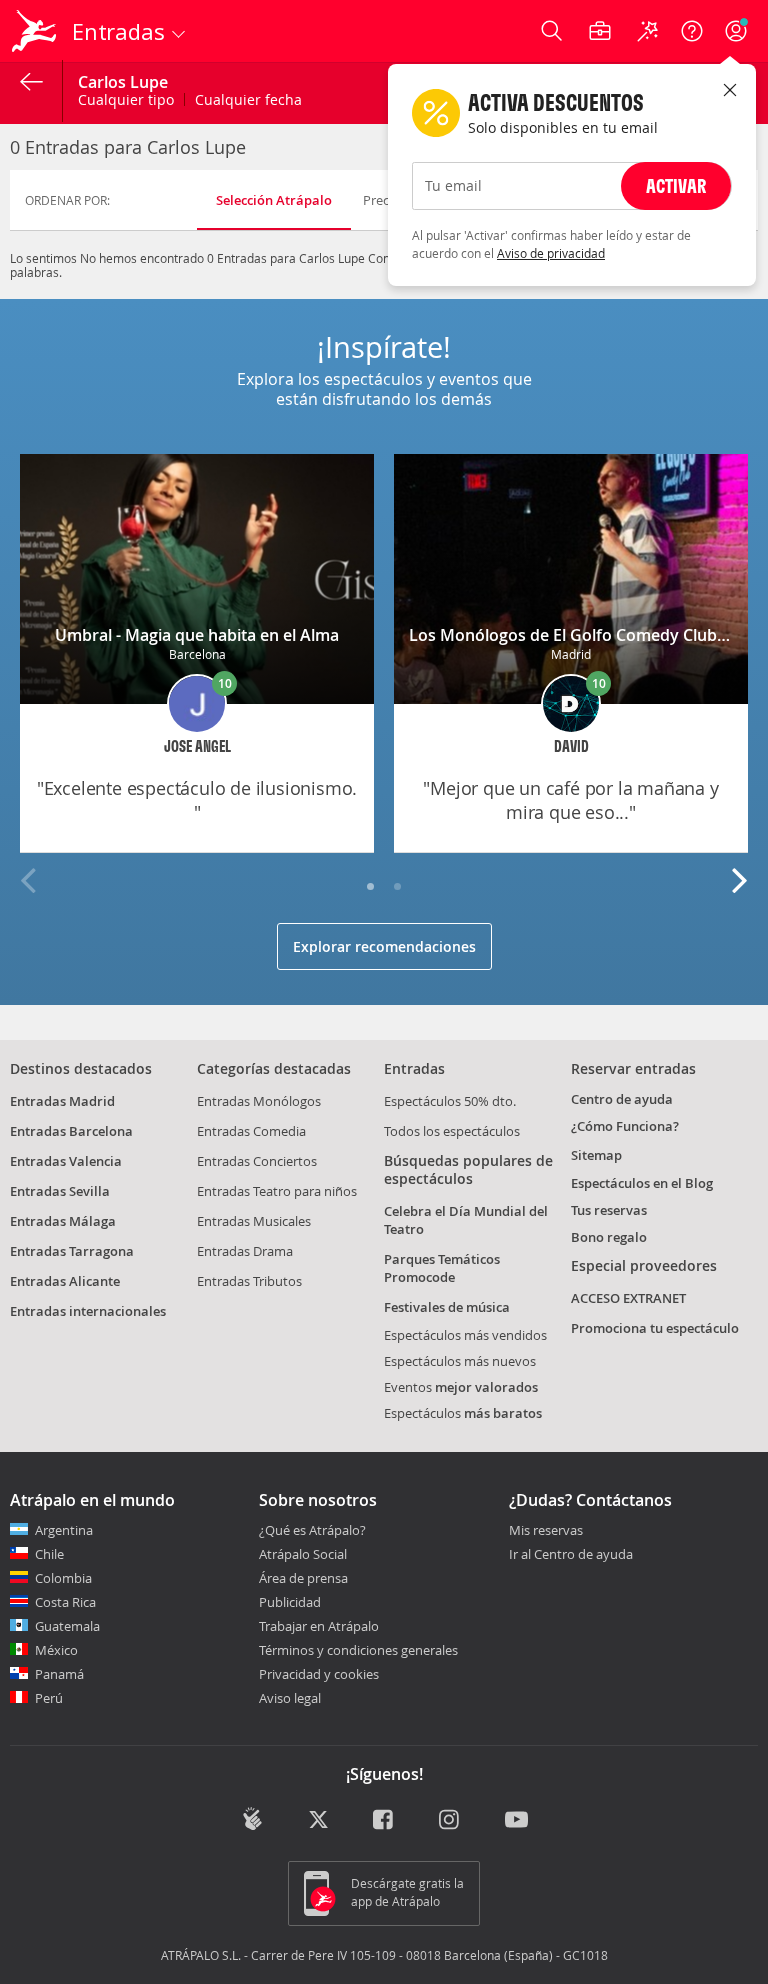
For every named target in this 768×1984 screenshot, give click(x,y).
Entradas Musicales (254, 1221)
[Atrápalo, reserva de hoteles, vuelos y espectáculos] (36, 31)
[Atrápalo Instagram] (450, 1821)
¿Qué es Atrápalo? (312, 1530)
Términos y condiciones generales (358, 1650)
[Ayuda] (692, 31)
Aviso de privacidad (551, 253)
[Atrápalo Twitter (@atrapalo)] (318, 1821)
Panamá (59, 1674)
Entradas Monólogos (259, 1101)
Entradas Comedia (251, 1131)
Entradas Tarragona (72, 1251)
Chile (49, 1554)
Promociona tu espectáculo (655, 1328)
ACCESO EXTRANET (628, 1298)
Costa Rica (65, 1602)
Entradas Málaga (63, 1221)
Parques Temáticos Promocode (442, 1268)
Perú (49, 1698)
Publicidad (290, 1602)
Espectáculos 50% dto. (450, 1101)
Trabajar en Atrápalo (319, 1626)
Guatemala (67, 1626)
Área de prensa (303, 1578)
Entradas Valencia (66, 1161)
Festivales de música (447, 1307)
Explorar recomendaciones (384, 946)
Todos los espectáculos (452, 1131)
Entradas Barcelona (71, 1131)
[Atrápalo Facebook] (384, 1821)
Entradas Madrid (62, 1101)
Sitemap (596, 1155)
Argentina (64, 1530)
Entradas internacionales (88, 1311)
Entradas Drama (245, 1251)
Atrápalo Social (303, 1554)
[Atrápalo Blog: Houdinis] (252, 1819)
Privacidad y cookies (319, 1674)
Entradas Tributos (249, 1281)
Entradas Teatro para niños (277, 1191)
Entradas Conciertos (257, 1161)
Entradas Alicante (65, 1281)
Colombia (63, 1578)
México (56, 1650)
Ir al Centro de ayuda (571, 1555)
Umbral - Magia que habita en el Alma (197, 635)
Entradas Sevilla (60, 1191)
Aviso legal (290, 1698)
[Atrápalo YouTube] (516, 1821)
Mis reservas (546, 1531)
